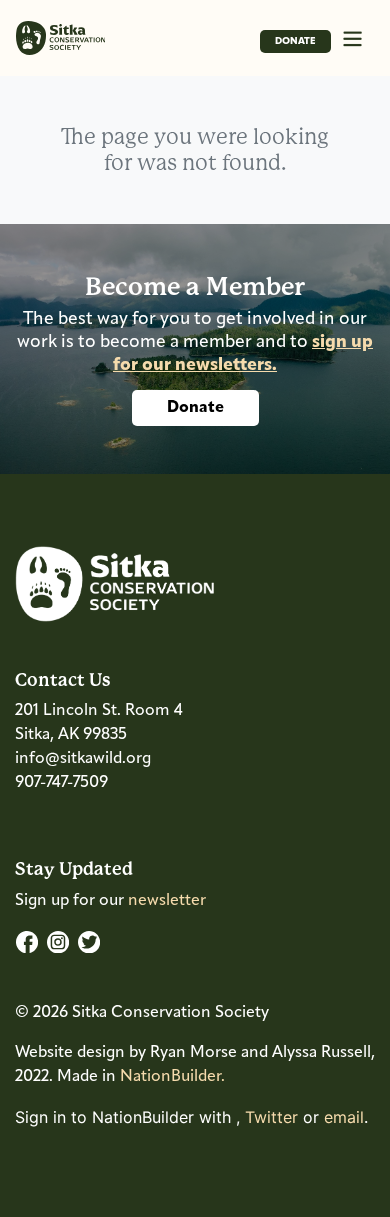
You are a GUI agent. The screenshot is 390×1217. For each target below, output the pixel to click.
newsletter (167, 901)
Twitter (271, 1117)
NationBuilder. (172, 1077)
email (344, 1117)
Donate (295, 41)
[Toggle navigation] (352, 37)
